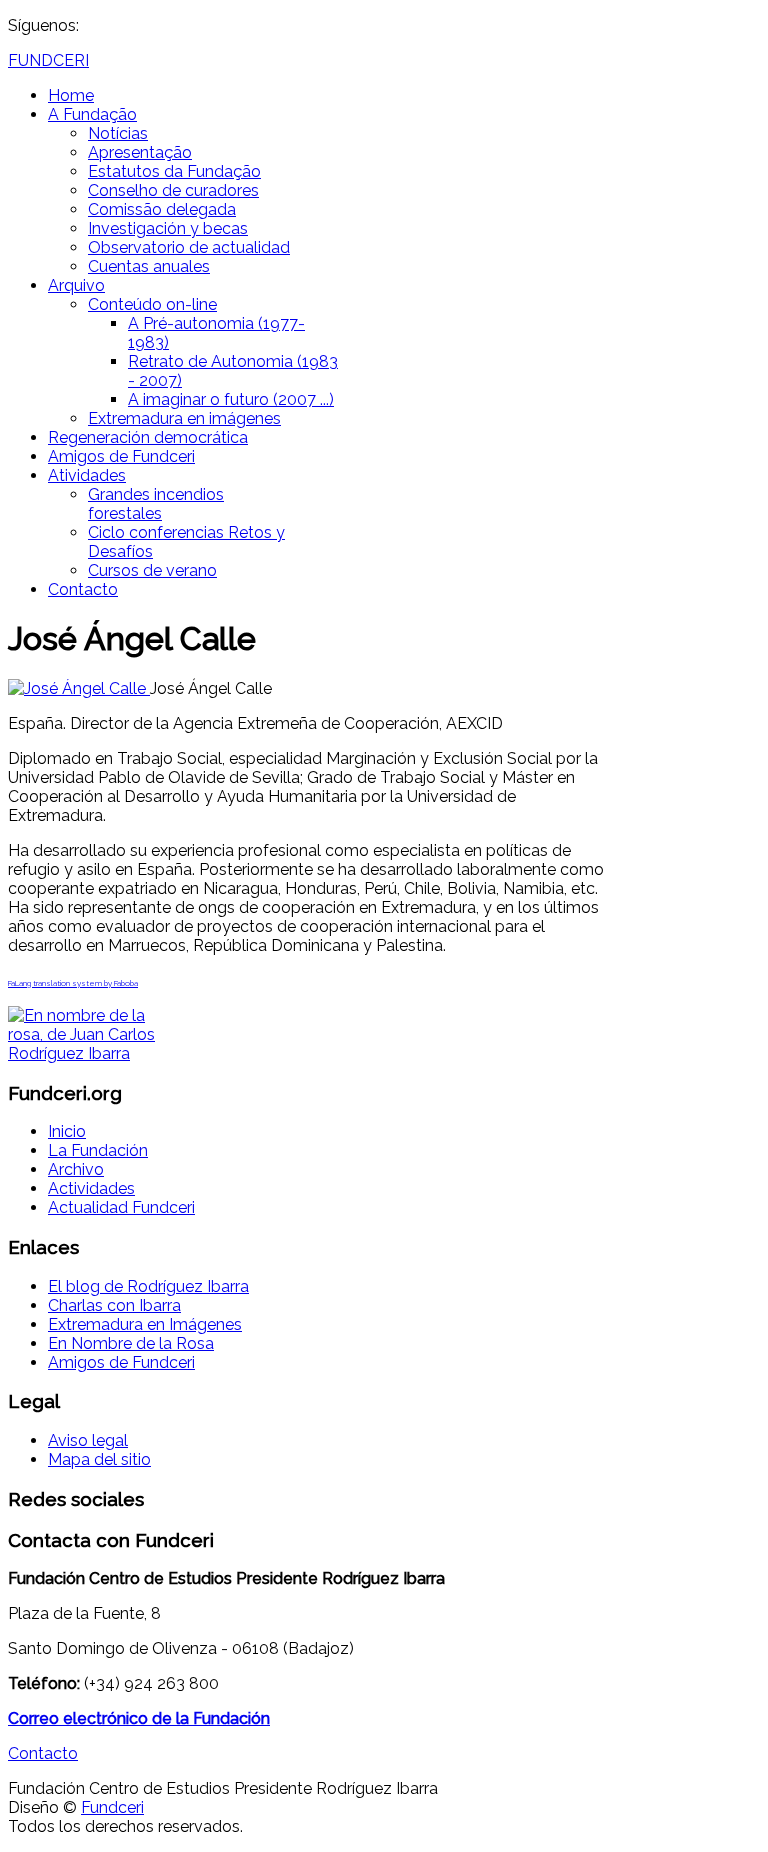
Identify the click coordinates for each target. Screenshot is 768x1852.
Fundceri (112, 1807)
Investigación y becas (168, 228)
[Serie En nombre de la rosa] (83, 1053)
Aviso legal (88, 1440)
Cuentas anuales (149, 266)
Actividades (91, 1188)
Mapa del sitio (99, 1459)
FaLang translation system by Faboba (73, 983)
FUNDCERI (48, 60)
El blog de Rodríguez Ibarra (148, 1286)
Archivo (76, 1169)
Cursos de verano (152, 570)
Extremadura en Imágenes (145, 1324)
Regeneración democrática (148, 437)
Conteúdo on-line (152, 304)
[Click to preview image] (79, 688)
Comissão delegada (162, 209)
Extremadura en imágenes (184, 418)
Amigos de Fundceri (121, 456)
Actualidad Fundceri (121, 1207)
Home (71, 95)
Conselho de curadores (173, 190)
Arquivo (76, 285)
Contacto (83, 589)
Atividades (87, 475)
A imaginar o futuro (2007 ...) (231, 399)
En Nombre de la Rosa (131, 1343)
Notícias (118, 133)
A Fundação (92, 114)
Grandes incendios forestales (156, 504)
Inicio (67, 1131)
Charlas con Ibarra (114, 1305)
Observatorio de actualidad (189, 247)
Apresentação (140, 152)
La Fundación (98, 1150)
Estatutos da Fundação (174, 171)
